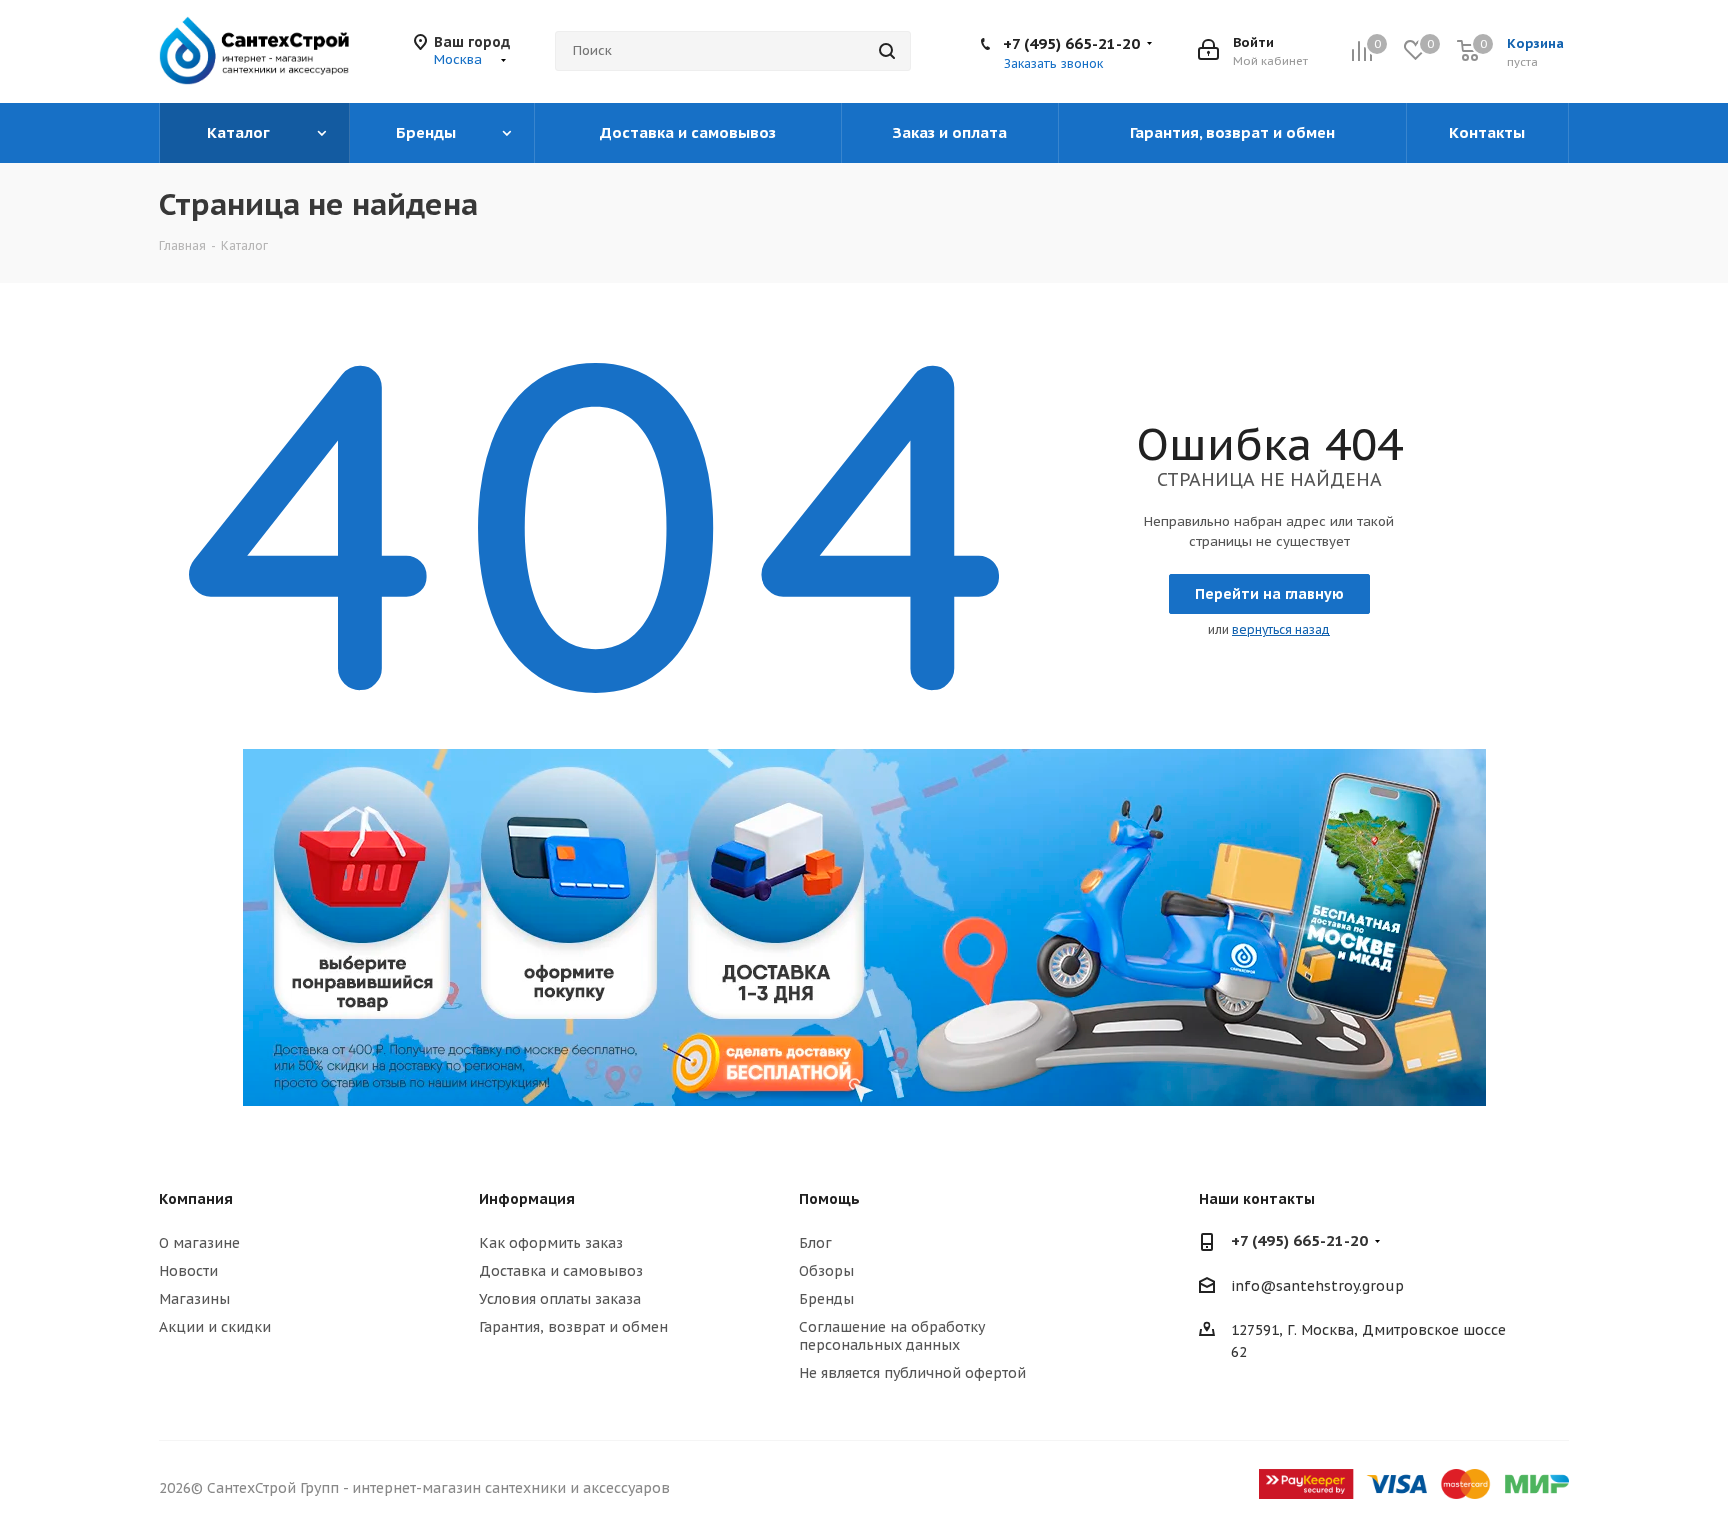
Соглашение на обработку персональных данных (892, 1336)
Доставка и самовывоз (561, 1271)
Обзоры (826, 1271)
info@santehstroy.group (1317, 1286)
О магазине (199, 1243)
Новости (188, 1271)
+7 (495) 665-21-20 (1071, 43)
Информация (527, 1199)
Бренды (826, 1299)
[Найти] (887, 51)
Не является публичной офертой (912, 1373)
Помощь (829, 1199)
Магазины (194, 1299)
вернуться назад (1281, 629)
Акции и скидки (215, 1327)
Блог (815, 1243)
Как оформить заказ (551, 1243)
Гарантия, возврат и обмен (573, 1327)
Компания (196, 1199)
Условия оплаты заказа (560, 1299)
